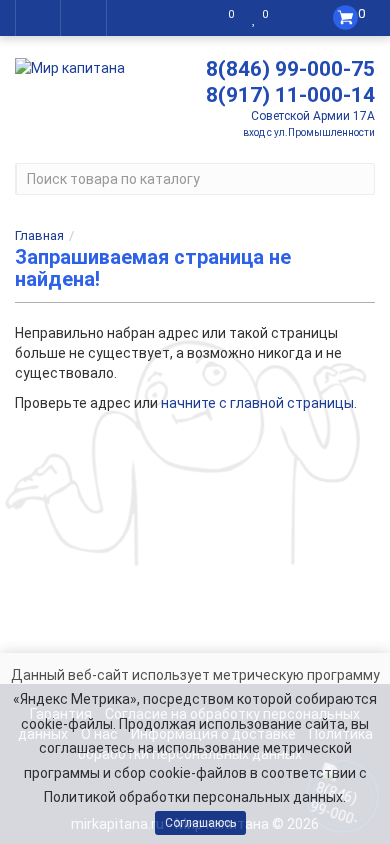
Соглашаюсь (200, 823)
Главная (39, 235)
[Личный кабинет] (293, 18)
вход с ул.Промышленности (309, 132)
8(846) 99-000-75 (290, 69)
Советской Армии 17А (313, 116)
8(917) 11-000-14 (290, 95)
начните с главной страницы (257, 403)
